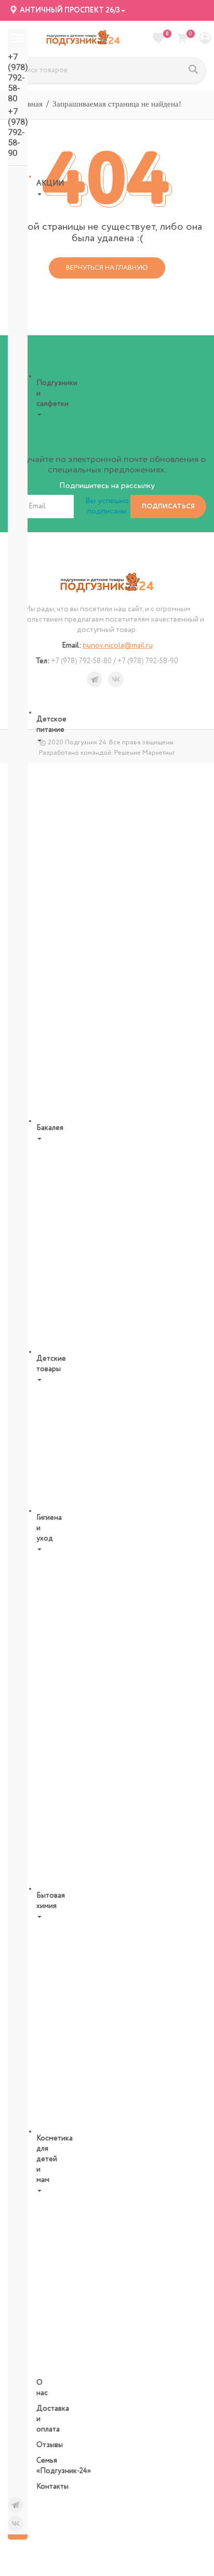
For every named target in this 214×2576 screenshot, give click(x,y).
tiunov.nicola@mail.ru (118, 646)
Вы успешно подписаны (107, 506)
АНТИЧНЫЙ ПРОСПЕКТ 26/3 (69, 10)
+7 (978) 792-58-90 (18, 132)
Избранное (167, 34)
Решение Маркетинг (145, 753)
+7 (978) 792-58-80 (18, 78)
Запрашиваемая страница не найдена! (117, 104)
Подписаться (168, 507)
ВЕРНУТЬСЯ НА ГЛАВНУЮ (107, 268)
